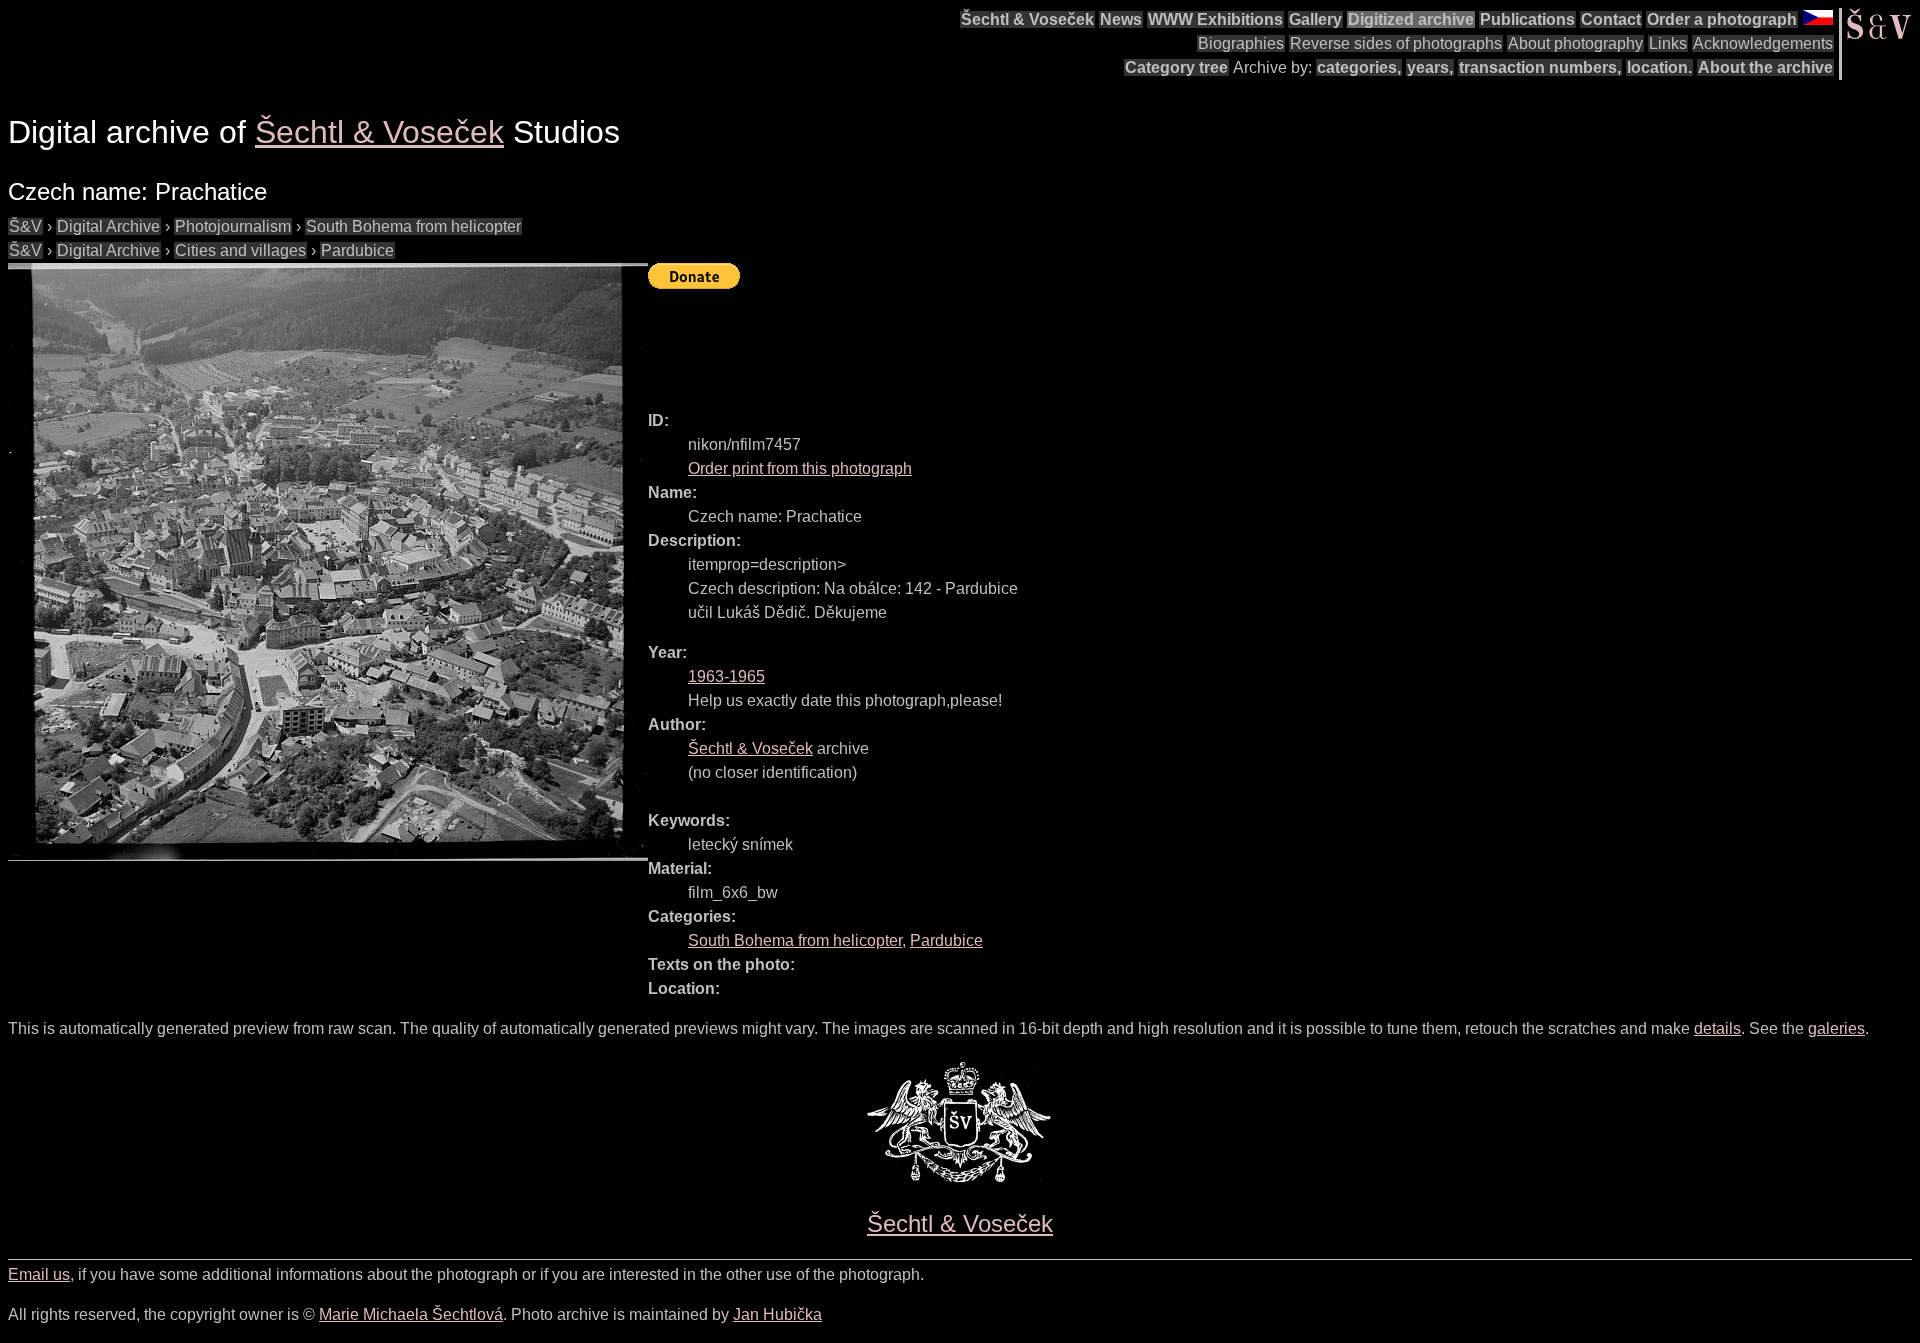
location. (1659, 67)
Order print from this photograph (800, 468)
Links (1668, 43)
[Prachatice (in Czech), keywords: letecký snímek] (328, 562)
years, (1430, 67)
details (1717, 1028)
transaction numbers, (1540, 67)
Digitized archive (1411, 19)
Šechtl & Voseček (1027, 19)
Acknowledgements (1763, 43)
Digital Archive (108, 226)
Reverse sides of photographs (1396, 43)
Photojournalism (233, 226)
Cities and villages (240, 250)
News (1121, 19)
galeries (1836, 1028)
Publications (1527, 19)
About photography (1575, 43)
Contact (1611, 19)
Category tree (1176, 67)
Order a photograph (1722, 19)
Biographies (1241, 43)
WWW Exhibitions (1215, 19)
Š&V (25, 226)
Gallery (1315, 19)
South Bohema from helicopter (413, 226)
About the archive (1765, 67)
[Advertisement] (1012, 341)
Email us (39, 1274)
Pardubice (357, 250)
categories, (1359, 67)
